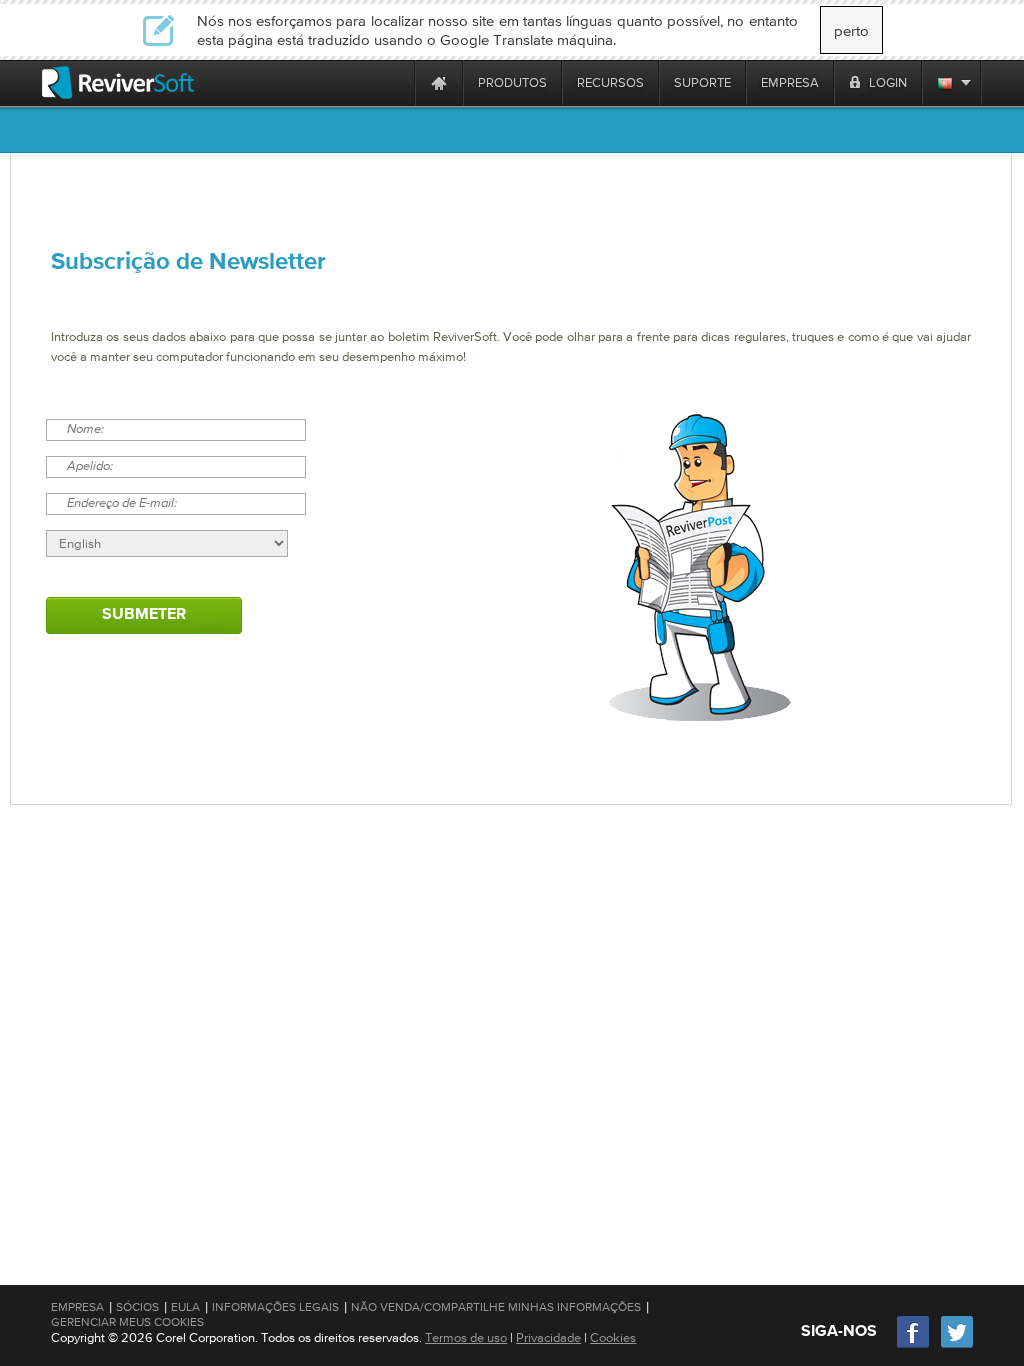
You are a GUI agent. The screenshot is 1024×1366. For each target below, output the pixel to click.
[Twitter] (957, 1345)
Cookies (613, 1337)
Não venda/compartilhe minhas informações (496, 1307)
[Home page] (439, 82)
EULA (185, 1307)
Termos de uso (466, 1337)
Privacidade (548, 1337)
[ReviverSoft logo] (118, 82)
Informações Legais (275, 1307)
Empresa (77, 1307)
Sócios (137, 1307)
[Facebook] (914, 1345)
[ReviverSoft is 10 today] (395, 82)
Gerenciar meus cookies (127, 1322)
